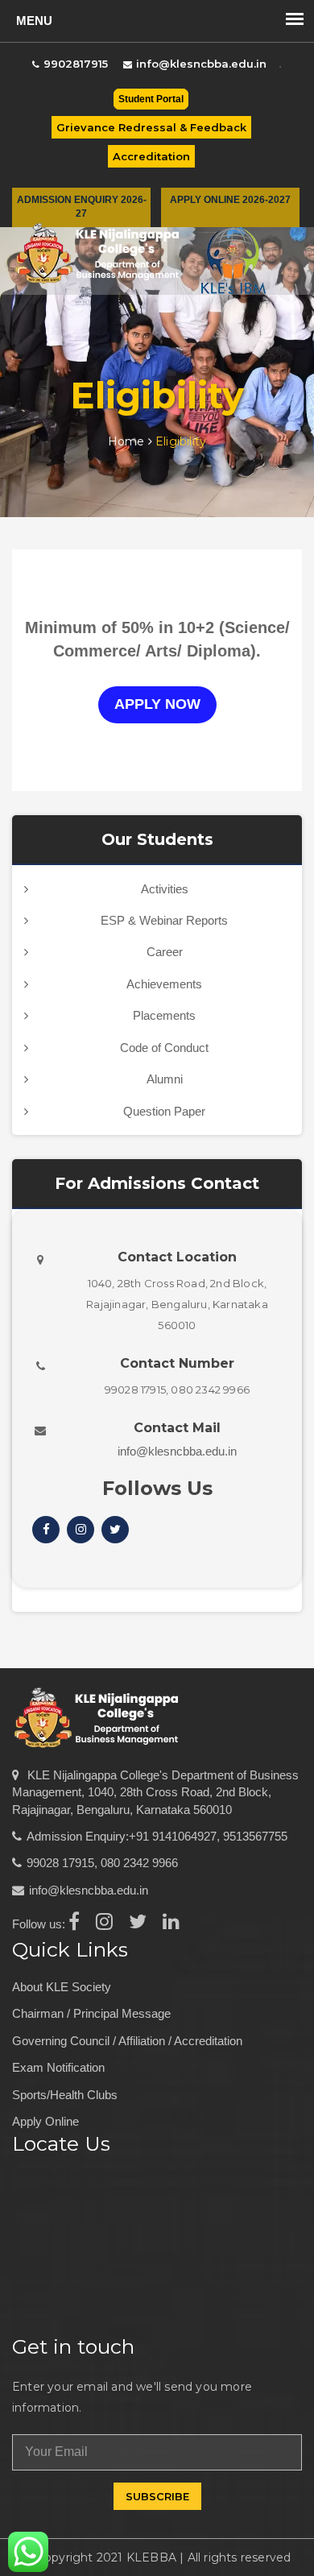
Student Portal (151, 99)
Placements (164, 1015)
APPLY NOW (157, 704)
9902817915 (76, 64)
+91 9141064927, (174, 1836)
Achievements (164, 984)
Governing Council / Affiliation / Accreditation (127, 2041)
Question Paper (164, 1111)
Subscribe (157, 2496)
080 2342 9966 (139, 1863)
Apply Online (45, 2121)
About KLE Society (62, 1987)
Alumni (165, 1079)
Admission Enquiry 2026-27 (82, 207)
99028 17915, (62, 1863)
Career (165, 952)
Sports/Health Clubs (65, 2095)
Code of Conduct (164, 1048)
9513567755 (255, 1836)
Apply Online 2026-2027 (230, 200)
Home (128, 441)
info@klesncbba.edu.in (201, 64)
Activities (165, 889)
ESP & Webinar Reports (164, 920)
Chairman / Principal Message (91, 2013)
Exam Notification (58, 2067)
